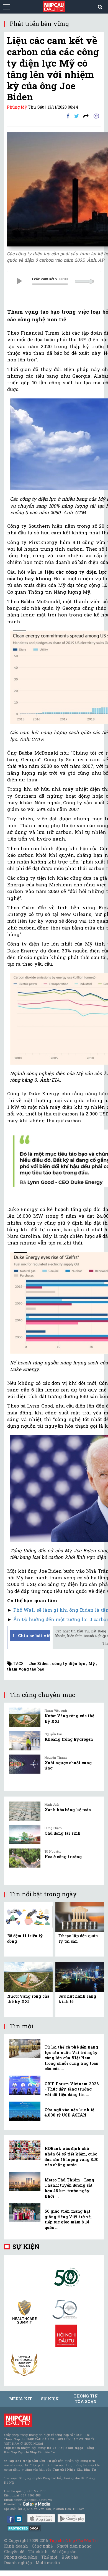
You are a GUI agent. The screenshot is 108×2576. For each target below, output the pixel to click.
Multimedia (48, 2563)
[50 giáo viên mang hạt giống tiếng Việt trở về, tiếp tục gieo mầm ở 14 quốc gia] (25, 2213)
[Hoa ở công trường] (25, 1858)
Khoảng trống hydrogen (69, 1739)
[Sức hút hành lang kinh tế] (80, 1977)
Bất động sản (64, 2552)
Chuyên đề (14, 2552)
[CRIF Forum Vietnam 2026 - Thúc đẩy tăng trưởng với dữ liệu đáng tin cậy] (25, 2085)
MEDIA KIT (20, 2399)
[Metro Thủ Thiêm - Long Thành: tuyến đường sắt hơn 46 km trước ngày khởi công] (25, 2181)
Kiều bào (70, 2557)
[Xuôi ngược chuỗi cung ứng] (25, 1764)
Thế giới (49, 2557)
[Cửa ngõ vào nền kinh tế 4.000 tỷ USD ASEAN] (25, 2111)
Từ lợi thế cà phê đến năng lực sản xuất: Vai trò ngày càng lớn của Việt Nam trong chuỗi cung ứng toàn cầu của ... (72, 2058)
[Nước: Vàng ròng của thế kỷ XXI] (25, 1717)
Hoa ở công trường (63, 1857)
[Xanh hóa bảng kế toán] (25, 1811)
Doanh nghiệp (18, 2563)
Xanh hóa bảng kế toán (68, 1810)
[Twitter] (77, 116)
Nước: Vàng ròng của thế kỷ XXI (28, 1999)
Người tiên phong (74, 2546)
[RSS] (86, 116)
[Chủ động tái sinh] (25, 1835)
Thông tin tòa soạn (86, 2399)
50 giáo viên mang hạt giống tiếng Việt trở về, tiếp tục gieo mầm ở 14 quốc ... (68, 2219)
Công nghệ (42, 2546)
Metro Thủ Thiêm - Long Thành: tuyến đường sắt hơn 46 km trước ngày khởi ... (69, 2188)
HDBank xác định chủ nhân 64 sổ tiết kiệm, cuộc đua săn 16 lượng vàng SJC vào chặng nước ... (72, 2157)
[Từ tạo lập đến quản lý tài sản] (80, 1916)
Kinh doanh (16, 2546)
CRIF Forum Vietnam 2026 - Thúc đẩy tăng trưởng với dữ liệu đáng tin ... (72, 2089)
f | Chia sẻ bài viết (31, 1635)
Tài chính (38, 2552)
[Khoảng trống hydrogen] (25, 1741)
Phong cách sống (21, 2557)
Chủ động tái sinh (63, 1833)
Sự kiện (26, 2247)
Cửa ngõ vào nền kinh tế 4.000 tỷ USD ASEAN (69, 2112)
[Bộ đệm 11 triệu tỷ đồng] (28, 1916)
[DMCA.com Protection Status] (24, 2528)
